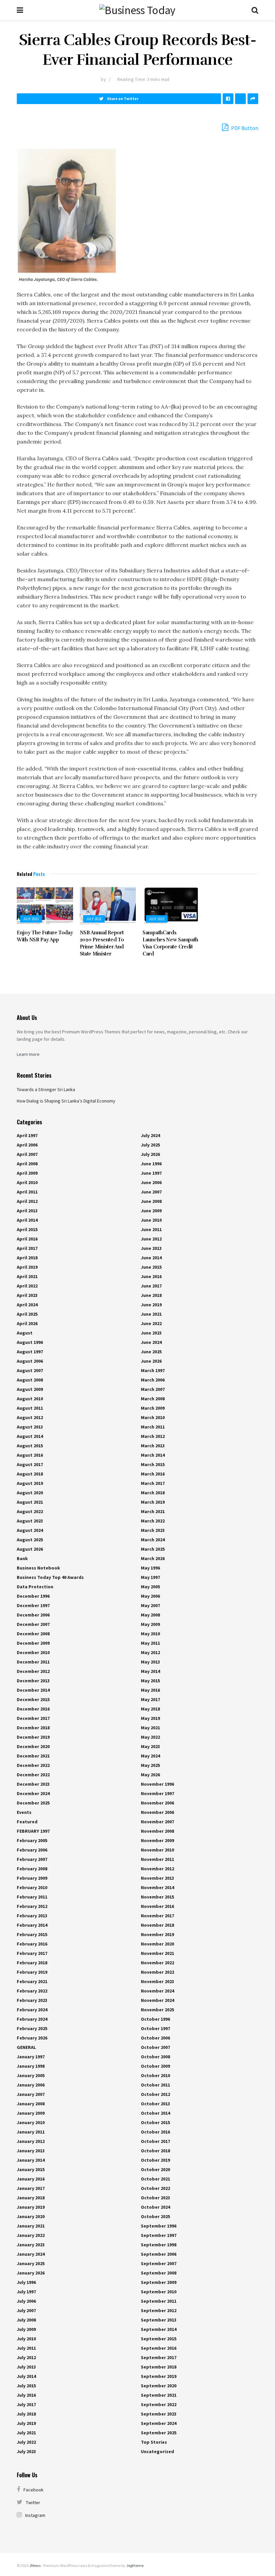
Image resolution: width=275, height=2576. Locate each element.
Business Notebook (38, 1568)
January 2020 (31, 2216)
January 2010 (31, 2122)
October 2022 (155, 2188)
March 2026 (153, 1558)
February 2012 (32, 1906)
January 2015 (31, 2169)
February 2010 (32, 1887)
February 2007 (32, 1859)
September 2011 (159, 2301)
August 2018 (30, 1474)
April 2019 (27, 1267)
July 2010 (26, 2339)
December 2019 (33, 1737)
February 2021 (32, 1981)
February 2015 (32, 1934)
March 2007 (153, 1389)
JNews (35, 2565)
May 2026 (150, 1775)
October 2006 (155, 2038)
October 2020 (155, 2169)
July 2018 (26, 2414)
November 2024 (157, 1991)
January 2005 (31, 2075)
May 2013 (150, 1662)
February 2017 (32, 1953)
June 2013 (151, 1248)
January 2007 (31, 2094)
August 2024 (30, 1530)
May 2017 (150, 1699)
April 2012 (27, 1201)
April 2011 (27, 1192)
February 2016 (32, 1944)
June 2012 (151, 1239)
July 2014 (26, 2376)
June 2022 (151, 1323)
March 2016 (153, 1474)
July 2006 (26, 2301)
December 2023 (33, 1784)
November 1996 (157, 1784)
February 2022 (32, 1991)
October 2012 (155, 2094)
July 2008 (26, 2320)
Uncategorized (157, 2451)
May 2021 (150, 1728)
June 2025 (151, 1352)
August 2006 (30, 1361)
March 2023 (153, 1530)
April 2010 (27, 1182)
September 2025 (159, 2433)
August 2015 (30, 1446)
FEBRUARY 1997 (33, 1831)
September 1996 (159, 2226)
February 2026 (32, 2038)
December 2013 (33, 1681)
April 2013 (27, 1211)
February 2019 (32, 1972)
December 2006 (33, 1615)
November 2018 (157, 1925)
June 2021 (151, 1314)
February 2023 (32, 2000)
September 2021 (159, 2395)
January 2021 (31, 2226)
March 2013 (153, 1446)
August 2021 (30, 1502)
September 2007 (159, 2263)
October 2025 (155, 2216)
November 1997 (157, 1793)
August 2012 (30, 1417)
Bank (22, 1558)
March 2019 (153, 1502)
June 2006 (151, 1182)
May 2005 (150, 1587)
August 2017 (30, 1464)
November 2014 (157, 1887)
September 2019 (159, 2376)
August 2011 (30, 1408)
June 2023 (151, 1333)
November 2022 (157, 1963)
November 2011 (157, 1859)
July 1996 (26, 2282)
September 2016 (159, 2348)
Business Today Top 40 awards (50, 1577)
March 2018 (153, 1493)
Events (24, 1812)
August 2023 (30, 1521)
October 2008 (155, 2057)
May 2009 (150, 1624)
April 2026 (27, 1323)
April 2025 (27, 1314)
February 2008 (32, 1869)
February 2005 (32, 1840)
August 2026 (30, 1549)
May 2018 (150, 1709)
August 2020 (30, 1493)
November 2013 (157, 1878)
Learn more (28, 1054)
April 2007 (27, 1154)
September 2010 (159, 2292)
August (25, 1333)
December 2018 (33, 1728)
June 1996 (151, 1164)
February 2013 (32, 1916)
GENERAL (26, 2047)
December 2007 (33, 1624)
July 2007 (26, 2310)
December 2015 (33, 1699)
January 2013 (31, 2151)
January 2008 (31, 2104)
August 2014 (30, 1436)
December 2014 (33, 1690)
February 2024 (32, 2010)
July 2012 (26, 2357)
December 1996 (33, 1596)
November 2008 (157, 1831)
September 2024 (159, 2423)
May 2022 (150, 1737)
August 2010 (30, 1399)
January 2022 (31, 2235)
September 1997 (159, 2235)
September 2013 (159, 2320)
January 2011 (31, 2132)
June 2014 (151, 1258)
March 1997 (153, 1370)
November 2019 (157, 1934)
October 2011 (155, 2085)
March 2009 (153, 1408)
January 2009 (31, 2113)
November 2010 (157, 1850)
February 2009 (32, 1878)
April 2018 (27, 1258)
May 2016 (150, 1690)
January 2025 (31, 2263)
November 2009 (157, 1840)
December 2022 (33, 1765)
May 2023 (150, 1746)
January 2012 (31, 2141)
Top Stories (154, 2442)
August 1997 (30, 1352)
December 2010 (33, 1652)
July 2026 (150, 1154)
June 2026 (151, 1361)
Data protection (35, 1587)
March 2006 (153, 1380)
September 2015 (159, 2339)
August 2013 (30, 1427)
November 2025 (157, 2010)
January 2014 (31, 2160)
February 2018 (32, 1963)
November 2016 (157, 1906)
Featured (27, 1822)
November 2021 (157, 1953)
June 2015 (151, 1267)
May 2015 (150, 1681)
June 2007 (151, 1192)
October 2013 (155, 2104)
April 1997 (27, 1135)
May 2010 (150, 1634)
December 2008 (33, 1634)
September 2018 (159, 2367)
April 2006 (27, 1145)
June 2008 (151, 1201)
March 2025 (153, 1549)
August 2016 (30, 1455)
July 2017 (26, 2404)
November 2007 (157, 1822)
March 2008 (153, 1399)
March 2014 (153, 1455)
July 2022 (26, 2442)
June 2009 (151, 1211)
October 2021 (155, 2179)
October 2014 (155, 2113)
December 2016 (33, 1709)
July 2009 (26, 2329)
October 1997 (155, 2028)
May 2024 (150, 1756)
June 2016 (151, 1276)
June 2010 (151, 1220)
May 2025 (150, 1765)
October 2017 (155, 2141)
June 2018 (151, 1295)
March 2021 (153, 1511)
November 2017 (157, 1916)
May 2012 (150, 1652)
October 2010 (155, 2075)
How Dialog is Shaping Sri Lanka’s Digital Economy (66, 1101)
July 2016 (26, 2395)
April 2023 (27, 1295)
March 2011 (153, 1427)
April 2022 (27, 1286)
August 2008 (30, 1380)
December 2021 (33, 1756)
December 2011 (33, 1662)
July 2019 (26, 2423)
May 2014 (150, 1671)
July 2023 (26, 2451)
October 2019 (155, 2160)
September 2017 (159, 2357)
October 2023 (155, 2198)
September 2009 (159, 2282)
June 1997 (151, 1173)
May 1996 (150, 1568)
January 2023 (31, 2245)
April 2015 (27, 1229)
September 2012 (159, 2310)
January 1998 (31, 2066)
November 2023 (157, 1981)
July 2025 (150, 1145)
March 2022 (153, 1521)
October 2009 (155, 2066)
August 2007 (30, 1370)
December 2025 (33, 1803)
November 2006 (157, 1803)
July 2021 (31, 919)
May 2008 (150, 1615)
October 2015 (155, 2122)
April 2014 (27, 1220)
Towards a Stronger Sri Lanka (46, 1089)
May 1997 (150, 1577)
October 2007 (155, 2047)
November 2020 (157, 1944)
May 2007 (150, 1605)
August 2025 (30, 1540)
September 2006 (159, 2254)
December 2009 (33, 1643)
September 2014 (159, 2329)
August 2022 (30, 1511)
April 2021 (27, 1276)
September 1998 (159, 2245)
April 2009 (27, 1173)
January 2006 (31, 2085)
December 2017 (33, 1718)
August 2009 (30, 1389)
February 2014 (32, 1925)
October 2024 (155, 2207)
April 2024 (27, 1305)
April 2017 (27, 1248)
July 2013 (26, 2367)
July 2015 (26, 2386)
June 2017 (151, 1286)
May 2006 (150, 1596)
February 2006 (32, 1850)
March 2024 (153, 1540)
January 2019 (31, 2207)
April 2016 (27, 1239)
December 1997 (33, 1605)
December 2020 (33, 1746)
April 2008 (27, 1164)
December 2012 (33, 1671)
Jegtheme (135, 2565)
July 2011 (26, 2348)
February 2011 (32, 1897)
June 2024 (151, 1342)
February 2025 (32, 2028)
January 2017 (31, 2188)
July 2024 (150, 1135)
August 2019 (30, 1483)
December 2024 (33, 1793)
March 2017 (153, 1483)
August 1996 (30, 1342)
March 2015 (153, 1464)
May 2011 (150, 1643)
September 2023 (159, 2414)
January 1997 (31, 2057)
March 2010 (153, 1417)
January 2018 (31, 2198)
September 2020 (159, 2386)
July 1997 (26, 2292)
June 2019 (151, 1305)
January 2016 (31, 2179)
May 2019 (150, 1718)
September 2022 (159, 2404)
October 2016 (155, 2132)
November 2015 (157, 1897)
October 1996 (155, 2019)
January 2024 (31, 2254)
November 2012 (157, 1869)
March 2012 (153, 1436)
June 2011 (151, 1229)
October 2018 (155, 2151)
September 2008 (159, 2273)
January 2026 (31, 2273)
